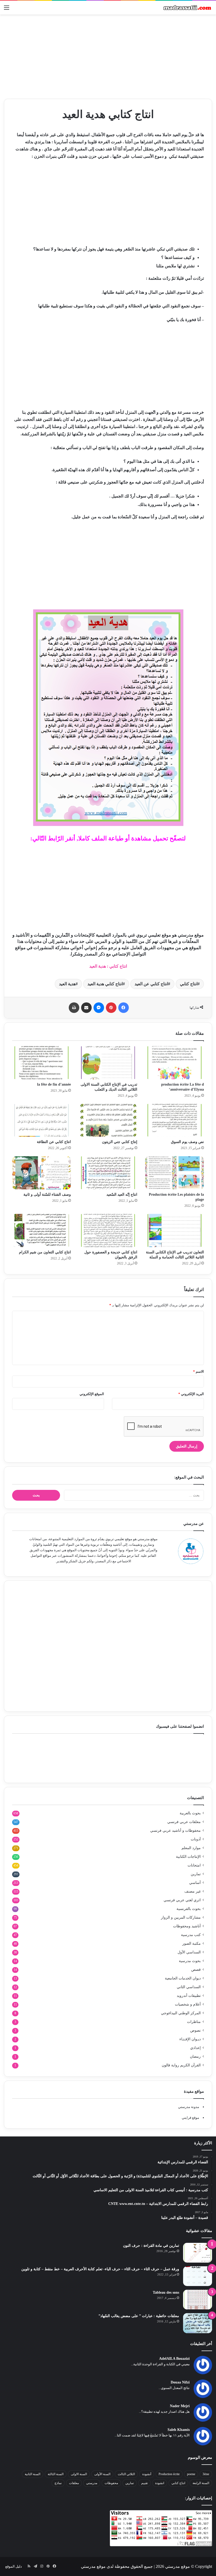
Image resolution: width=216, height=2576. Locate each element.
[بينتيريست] (111, 1008)
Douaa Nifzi (180, 2382)
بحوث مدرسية (190, 1961)
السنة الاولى (79, 2474)
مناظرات (194, 2022)
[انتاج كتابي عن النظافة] (41, 1120)
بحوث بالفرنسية (189, 1909)
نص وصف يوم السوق (187, 1142)
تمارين (196, 1874)
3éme (206, 2474)
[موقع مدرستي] (187, 8)
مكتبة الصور (192, 1944)
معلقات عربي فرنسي (184, 1822)
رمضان (195, 2057)
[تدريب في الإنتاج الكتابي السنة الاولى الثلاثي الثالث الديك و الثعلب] (108, 1063)
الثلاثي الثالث (126, 2474)
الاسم (198, 1371)
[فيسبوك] (124, 1008)
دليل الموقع (14, 2566)
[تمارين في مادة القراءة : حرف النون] (198, 2253)
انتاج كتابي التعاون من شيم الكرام (45, 1252)
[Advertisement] (108, 57)
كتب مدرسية (191, 1935)
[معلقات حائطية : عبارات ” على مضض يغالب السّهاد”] (198, 2323)
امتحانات (194, 1865)
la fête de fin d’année (54, 1084)
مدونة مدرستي (189, 2107)
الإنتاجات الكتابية (188, 1857)
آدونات (196, 1839)
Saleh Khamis (179, 2430)
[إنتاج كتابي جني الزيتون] (108, 1120)
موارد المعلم (191, 1848)
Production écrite (169, 2474)
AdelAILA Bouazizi (174, 2359)
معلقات (74, 2483)
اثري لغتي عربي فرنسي (182, 1900)
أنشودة (147, 2474)
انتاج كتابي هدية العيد (105, 984)
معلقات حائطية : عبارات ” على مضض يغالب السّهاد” (139, 2316)
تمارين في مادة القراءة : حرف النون (151, 2246)
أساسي (195, 1883)
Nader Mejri (180, 2406)
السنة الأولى (102, 2474)
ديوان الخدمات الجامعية (183, 1978)
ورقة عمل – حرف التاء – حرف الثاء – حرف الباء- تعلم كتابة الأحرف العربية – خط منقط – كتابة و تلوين (100, 2269)
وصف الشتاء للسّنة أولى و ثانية (47, 1195)
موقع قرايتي (190, 2118)
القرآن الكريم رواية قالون (181, 2065)
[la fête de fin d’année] (41, 1063)
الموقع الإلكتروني (92, 1394)
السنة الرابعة (201, 2483)
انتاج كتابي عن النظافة (54, 1142)
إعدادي (195, 2048)
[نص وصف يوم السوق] (175, 1120)
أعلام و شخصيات (188, 2004)
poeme (191, 2474)
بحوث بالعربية (190, 1813)
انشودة (160, 2483)
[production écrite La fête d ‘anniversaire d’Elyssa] (175, 1063)
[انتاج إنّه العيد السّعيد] (108, 1173)
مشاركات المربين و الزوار (181, 1917)
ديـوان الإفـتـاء (190, 2039)
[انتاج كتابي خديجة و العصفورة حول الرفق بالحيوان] (108, 1230)
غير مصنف (193, 1891)
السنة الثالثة (56, 2474)
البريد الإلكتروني (191, 1394)
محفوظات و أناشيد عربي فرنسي (175, 1831)
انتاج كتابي (189, 984)
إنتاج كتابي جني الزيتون (120, 1142)
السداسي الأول (189, 1952)
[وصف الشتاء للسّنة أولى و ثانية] (41, 1173)
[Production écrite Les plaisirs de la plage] (175, 1173)
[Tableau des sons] (198, 2300)
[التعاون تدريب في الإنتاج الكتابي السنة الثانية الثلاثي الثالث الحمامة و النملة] (175, 1230)
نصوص (195, 2030)
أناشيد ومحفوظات (187, 1926)
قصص (196, 1970)
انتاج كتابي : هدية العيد (108, 966)
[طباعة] (74, 1008)
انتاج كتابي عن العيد (151, 984)
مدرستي (92, 2483)
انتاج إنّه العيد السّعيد (122, 1195)
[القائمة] (7, 10)
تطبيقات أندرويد (189, 1996)
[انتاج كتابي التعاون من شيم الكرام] (41, 1230)
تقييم (144, 2483)
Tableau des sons (166, 2292)
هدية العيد (67, 984)
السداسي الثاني (189, 1987)
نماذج (58, 2483)
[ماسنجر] (99, 1008)
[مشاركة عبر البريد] (86, 1008)
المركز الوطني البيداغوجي (181, 2013)
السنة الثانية (33, 2474)
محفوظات (111, 2483)
